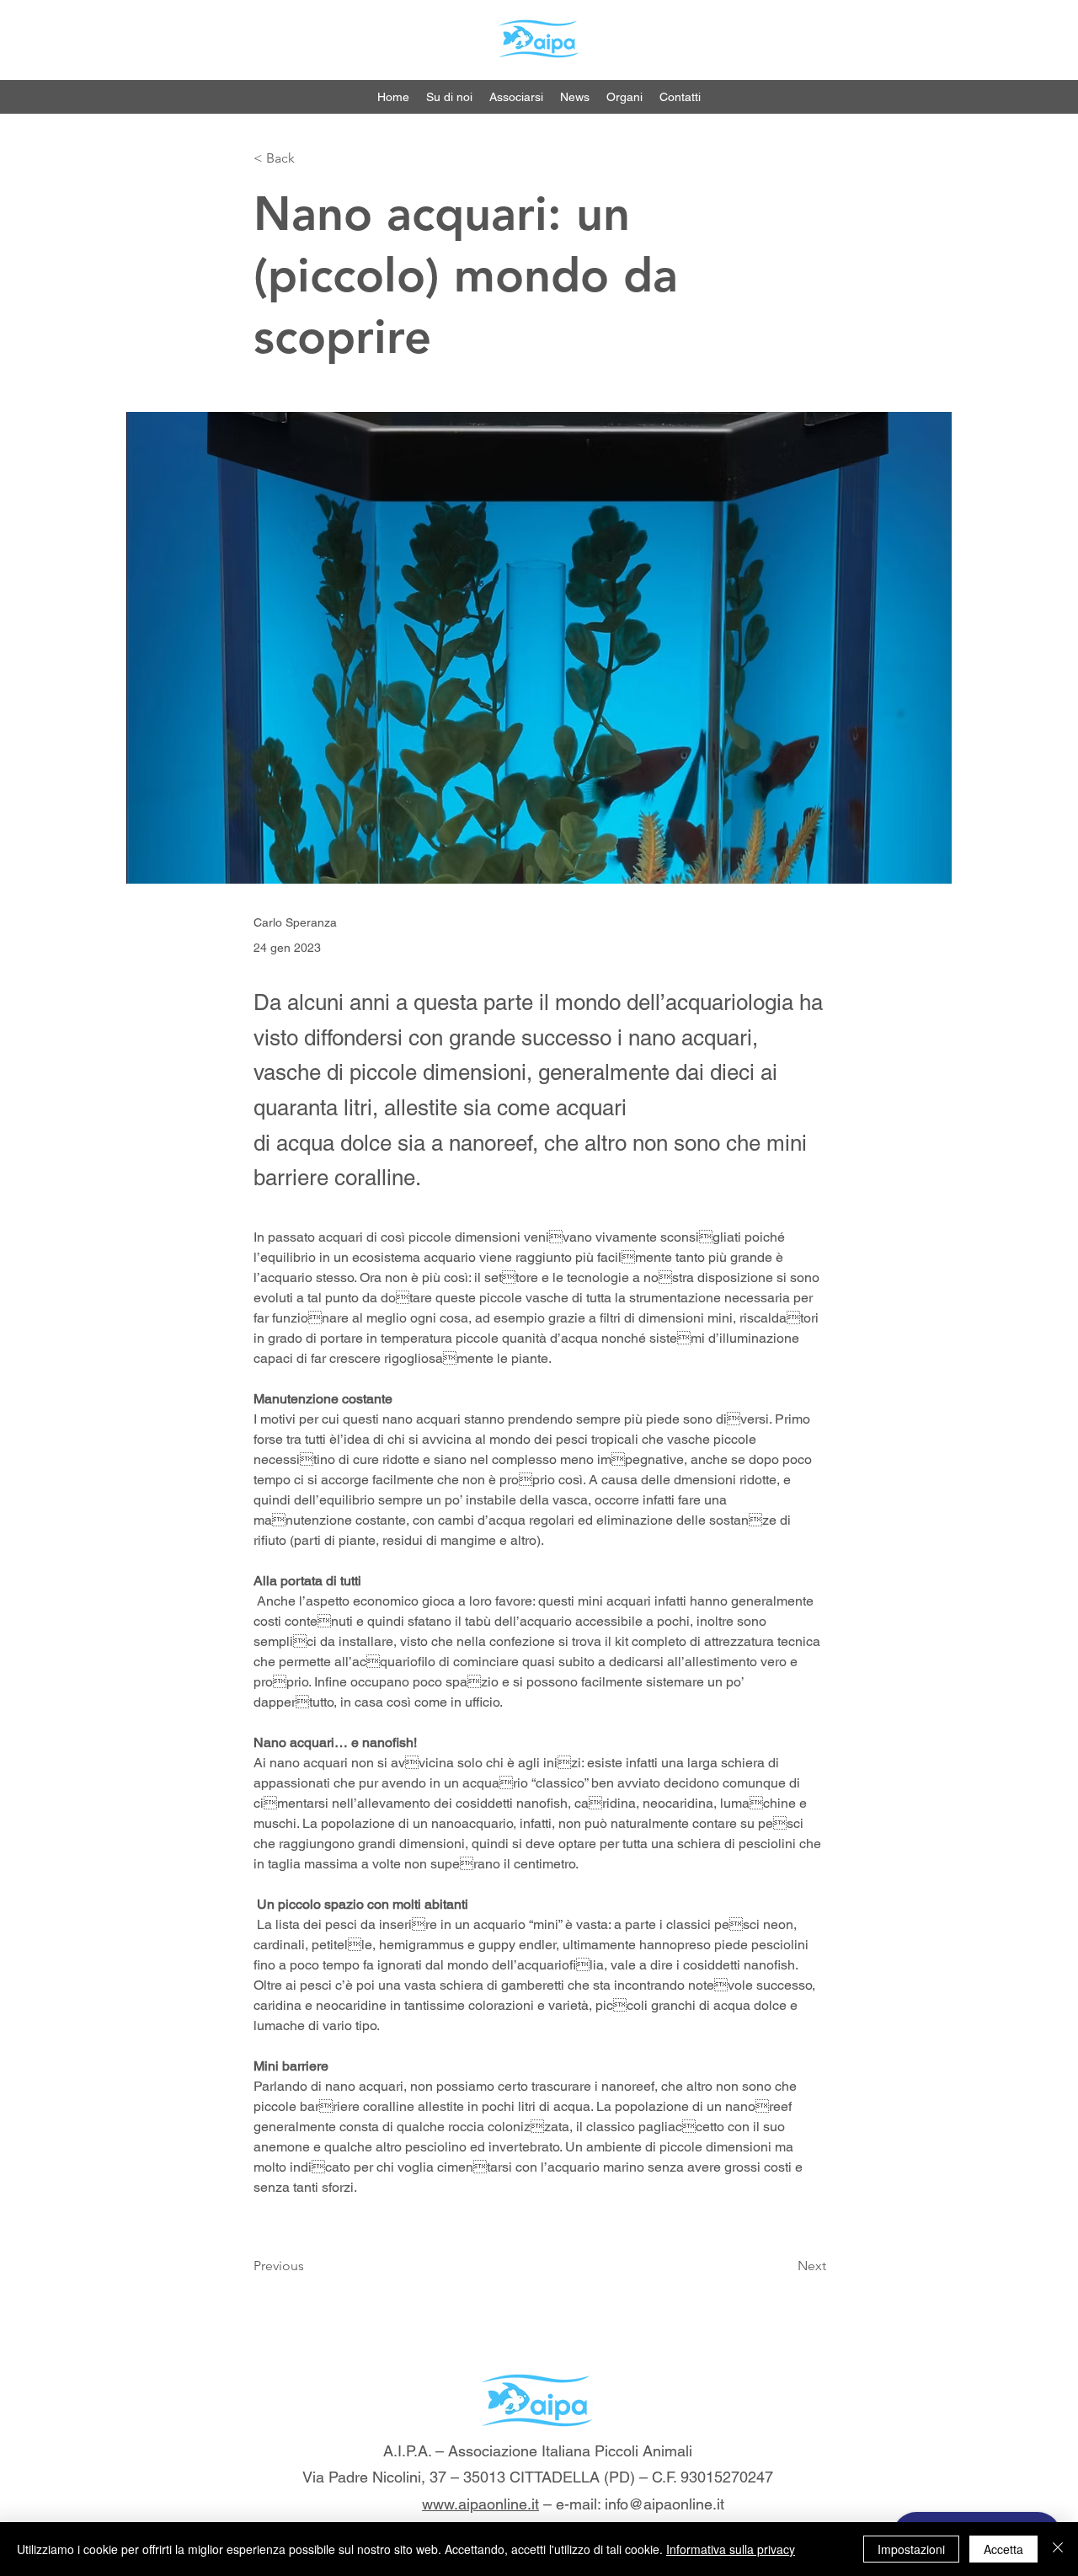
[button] (624, 97)
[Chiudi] (1058, 2549)
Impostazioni (911, 2549)
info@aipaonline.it (664, 2504)
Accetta (1003, 2549)
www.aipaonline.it (480, 2504)
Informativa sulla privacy (731, 2549)
